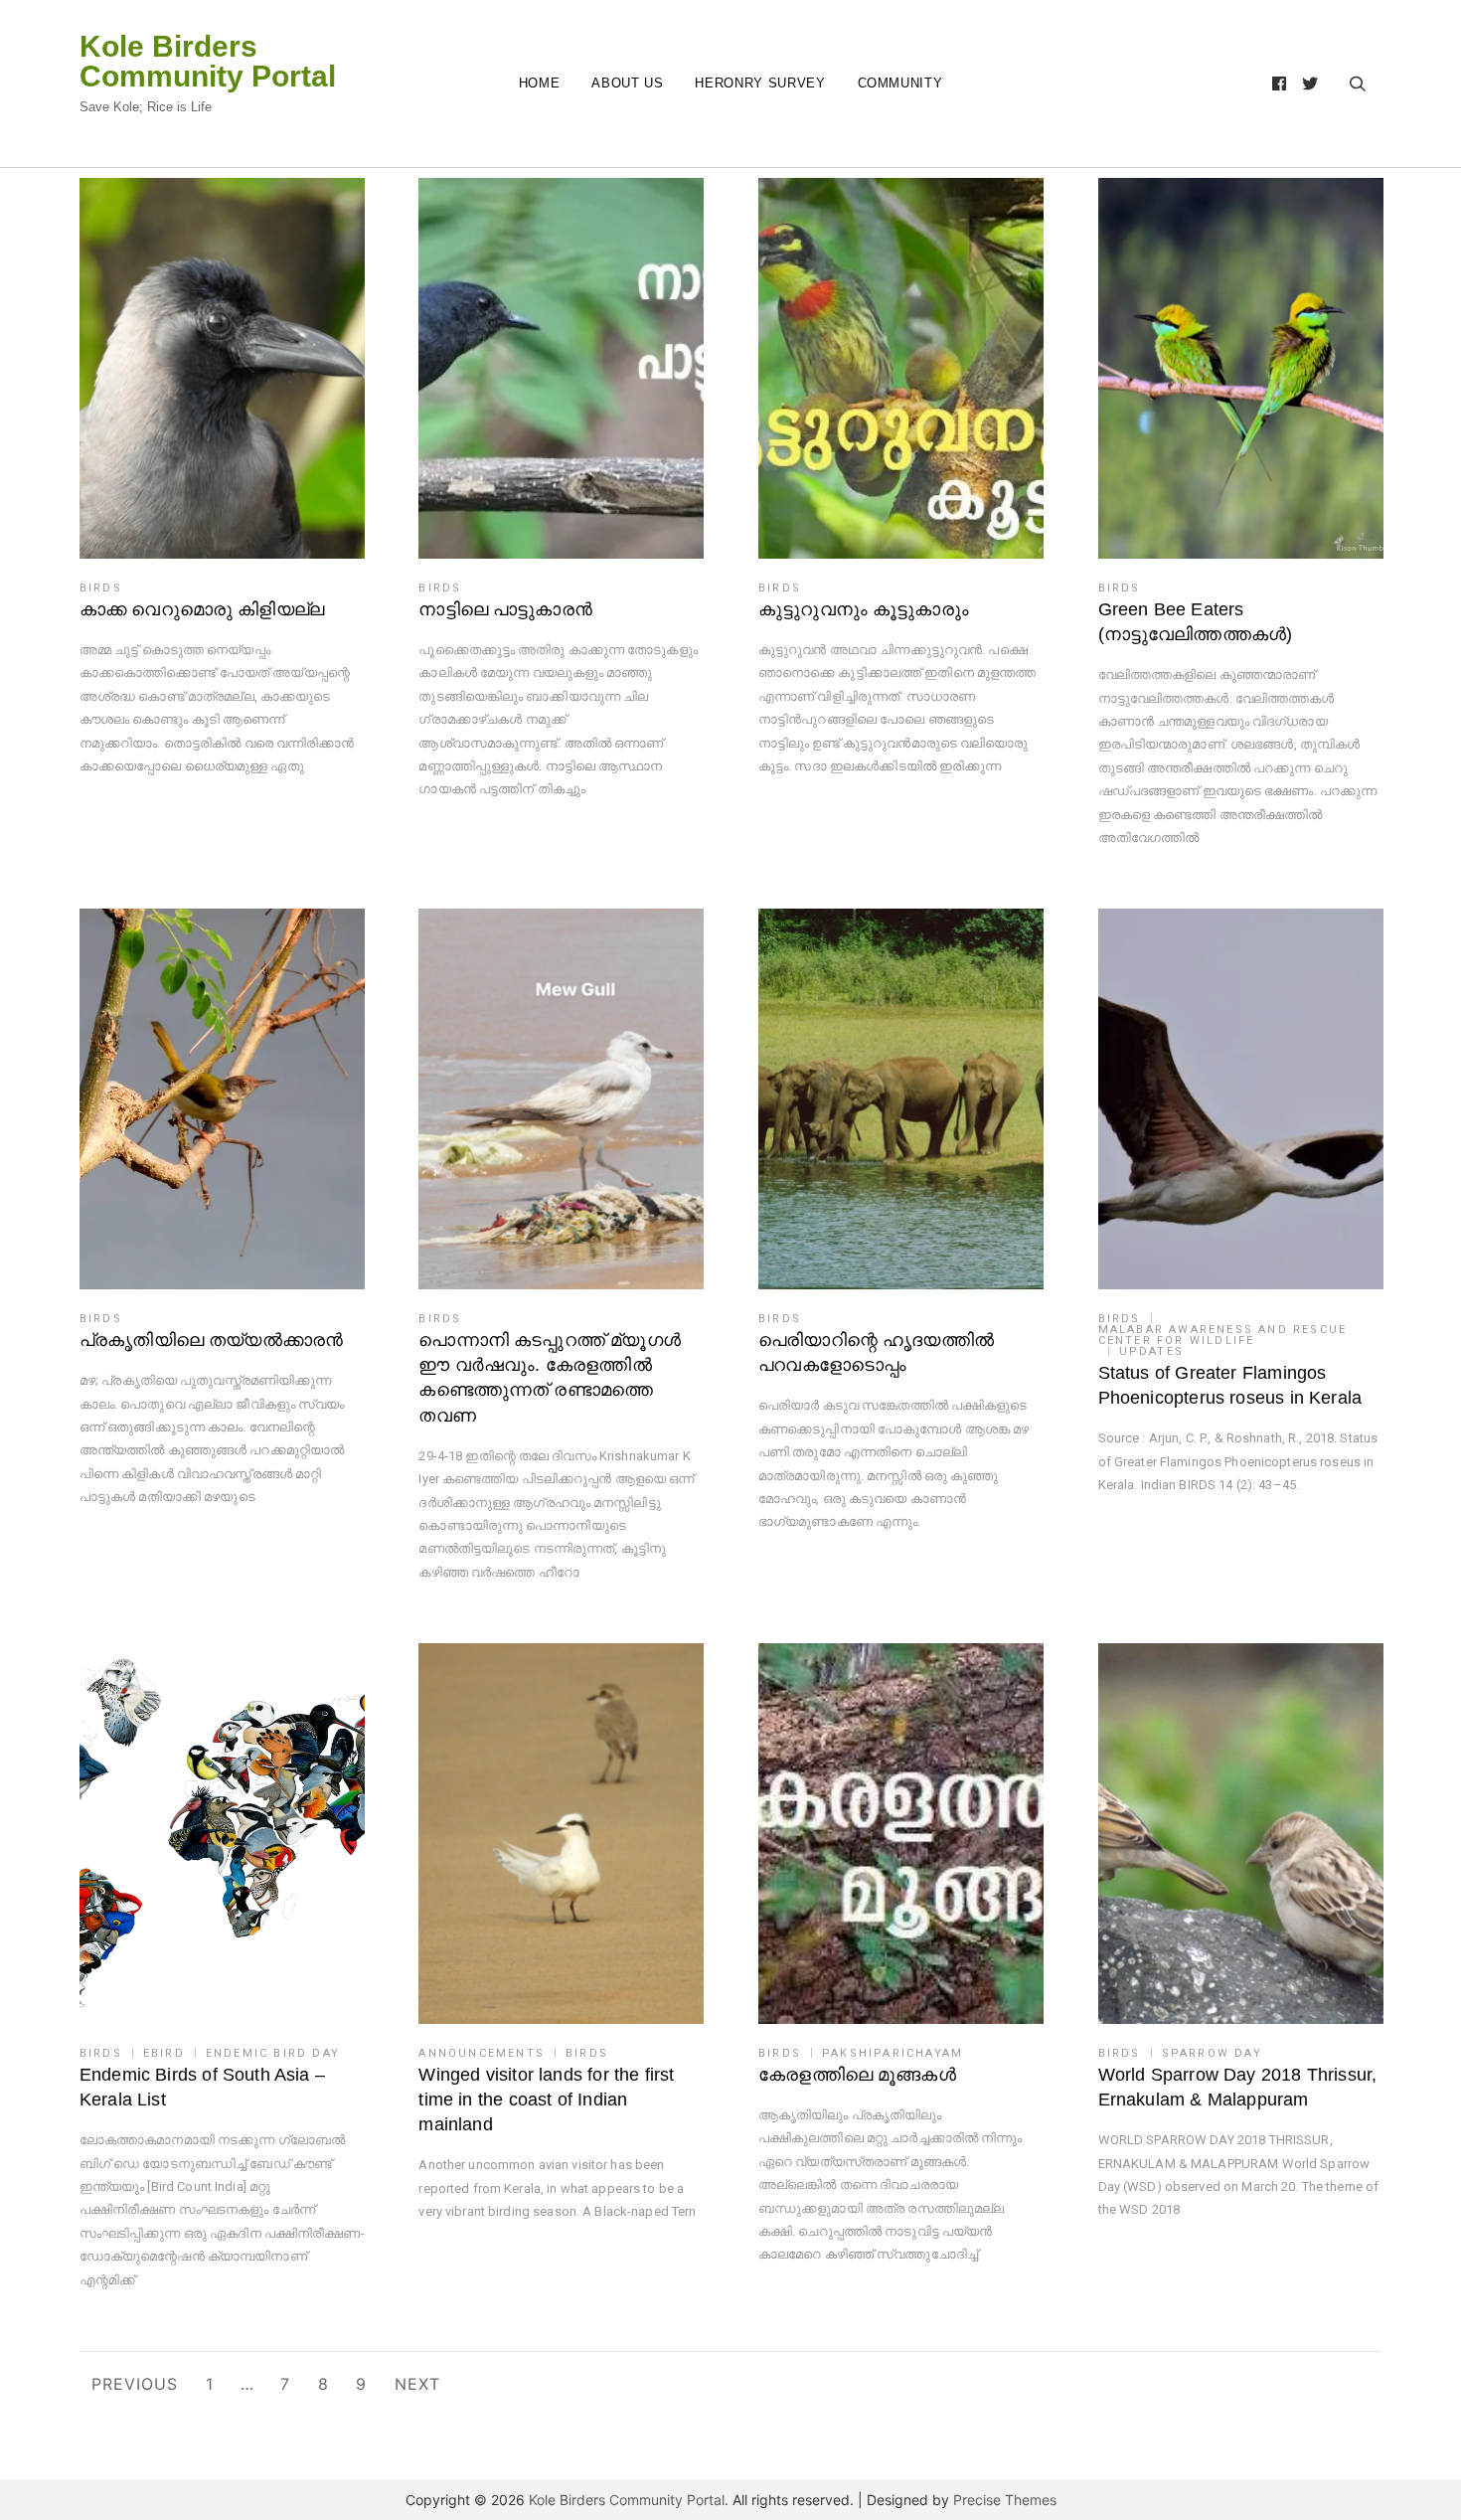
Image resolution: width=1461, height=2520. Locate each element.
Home (540, 83)
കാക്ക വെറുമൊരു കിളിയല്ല (202, 609)
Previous (135, 2384)
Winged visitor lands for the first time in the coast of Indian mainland (546, 2100)
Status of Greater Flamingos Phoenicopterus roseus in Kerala (1230, 1385)
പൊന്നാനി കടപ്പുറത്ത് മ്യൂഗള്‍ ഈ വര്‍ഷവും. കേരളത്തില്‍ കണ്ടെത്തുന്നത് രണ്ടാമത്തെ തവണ (550, 1378)
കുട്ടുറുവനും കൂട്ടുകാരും (864, 609)
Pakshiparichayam (893, 2053)
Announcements (482, 2053)
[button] (222, 368)
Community (900, 83)
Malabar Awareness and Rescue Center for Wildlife (1223, 1335)
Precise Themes (1005, 2500)
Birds (101, 588)
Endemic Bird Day (273, 2053)
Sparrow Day (1212, 2053)
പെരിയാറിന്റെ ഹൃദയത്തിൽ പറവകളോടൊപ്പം (876, 1352)
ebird (164, 2053)
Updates (1151, 1351)
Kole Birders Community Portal (208, 62)
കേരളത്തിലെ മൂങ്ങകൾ (857, 2075)
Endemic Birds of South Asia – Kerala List (202, 2087)
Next (417, 2384)
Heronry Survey (760, 83)
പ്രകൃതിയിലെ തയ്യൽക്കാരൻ (212, 1340)
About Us (627, 83)
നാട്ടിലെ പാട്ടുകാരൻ (505, 609)
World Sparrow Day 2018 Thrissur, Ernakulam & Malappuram (1238, 2087)
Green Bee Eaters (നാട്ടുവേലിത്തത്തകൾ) (1196, 622)
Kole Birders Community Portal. (629, 2500)
